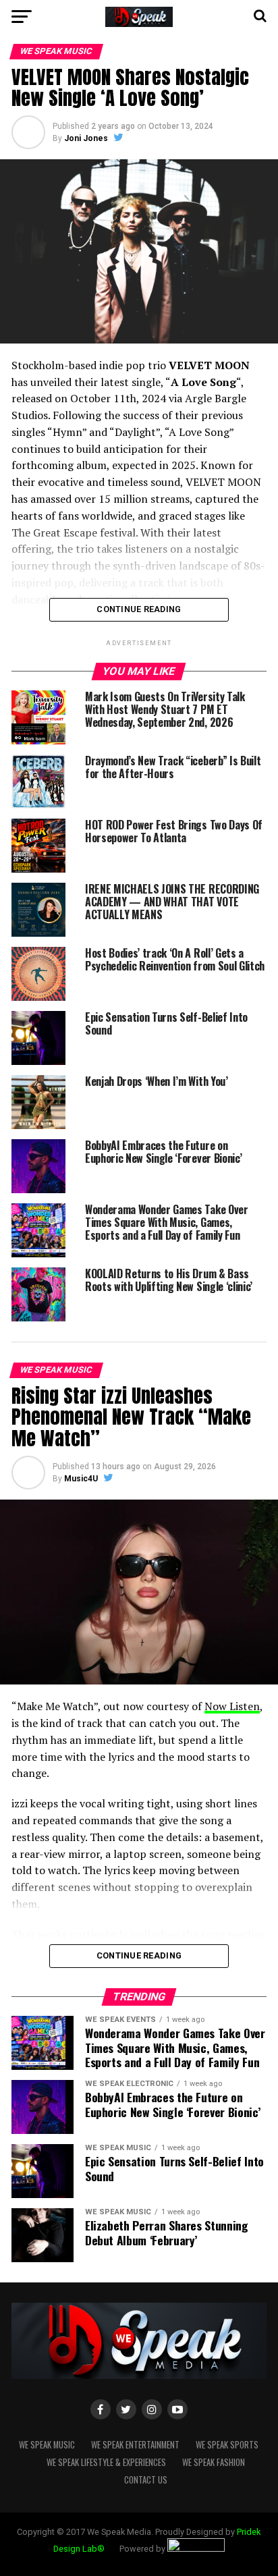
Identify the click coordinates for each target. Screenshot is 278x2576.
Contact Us (146, 2480)
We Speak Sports (227, 2445)
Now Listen (232, 1706)
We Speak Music (47, 2445)
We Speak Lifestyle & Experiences (106, 2462)
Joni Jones (86, 138)
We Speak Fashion (214, 2462)
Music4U (81, 1479)
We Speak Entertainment (135, 2445)
